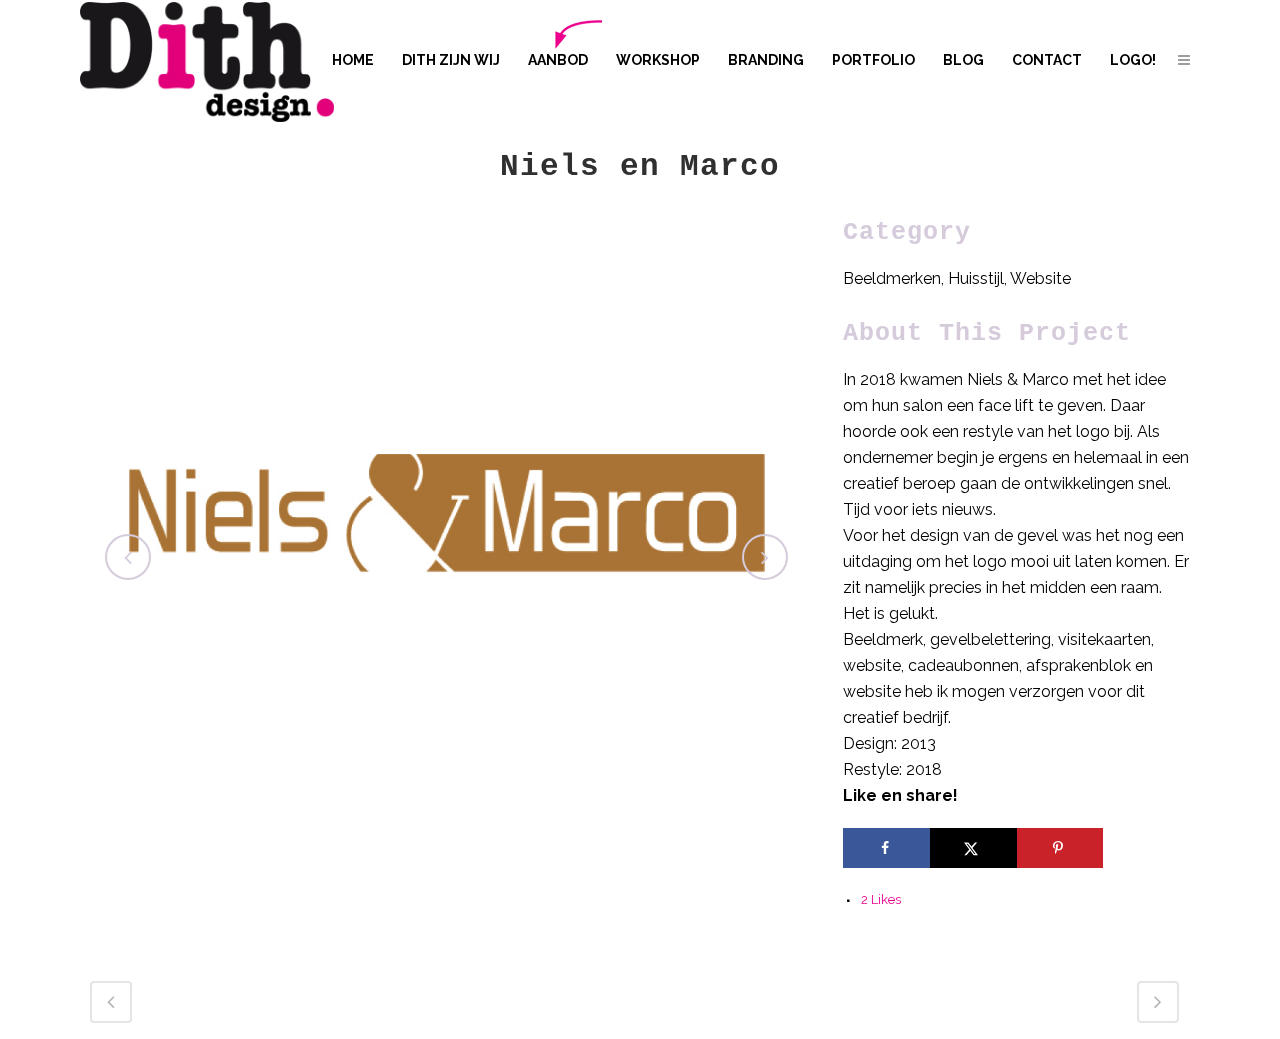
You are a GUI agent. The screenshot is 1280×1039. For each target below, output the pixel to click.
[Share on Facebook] (886, 848)
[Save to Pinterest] (1060, 848)
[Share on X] (973, 848)
